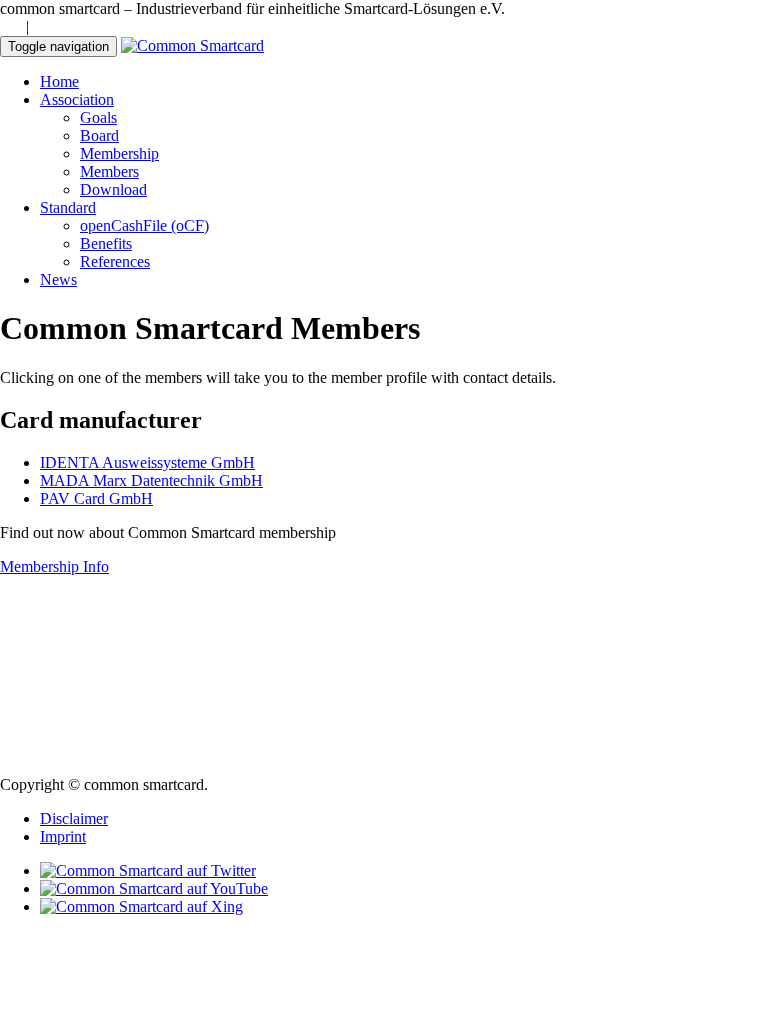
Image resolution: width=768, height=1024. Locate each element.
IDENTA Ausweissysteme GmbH (147, 462)
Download (113, 189)
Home (59, 81)
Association (77, 99)
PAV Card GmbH (96, 498)
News (58, 279)
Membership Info (54, 566)
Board (99, 135)
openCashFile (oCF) (144, 225)
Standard (68, 207)
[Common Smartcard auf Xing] (141, 906)
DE (11, 26)
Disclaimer (74, 818)
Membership (119, 153)
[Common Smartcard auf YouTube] (154, 888)
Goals (98, 117)
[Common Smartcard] (192, 45)
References (115, 261)
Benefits (106, 243)
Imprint (63, 836)
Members (109, 171)
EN (44, 26)
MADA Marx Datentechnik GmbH (151, 480)
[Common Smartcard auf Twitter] (148, 870)
